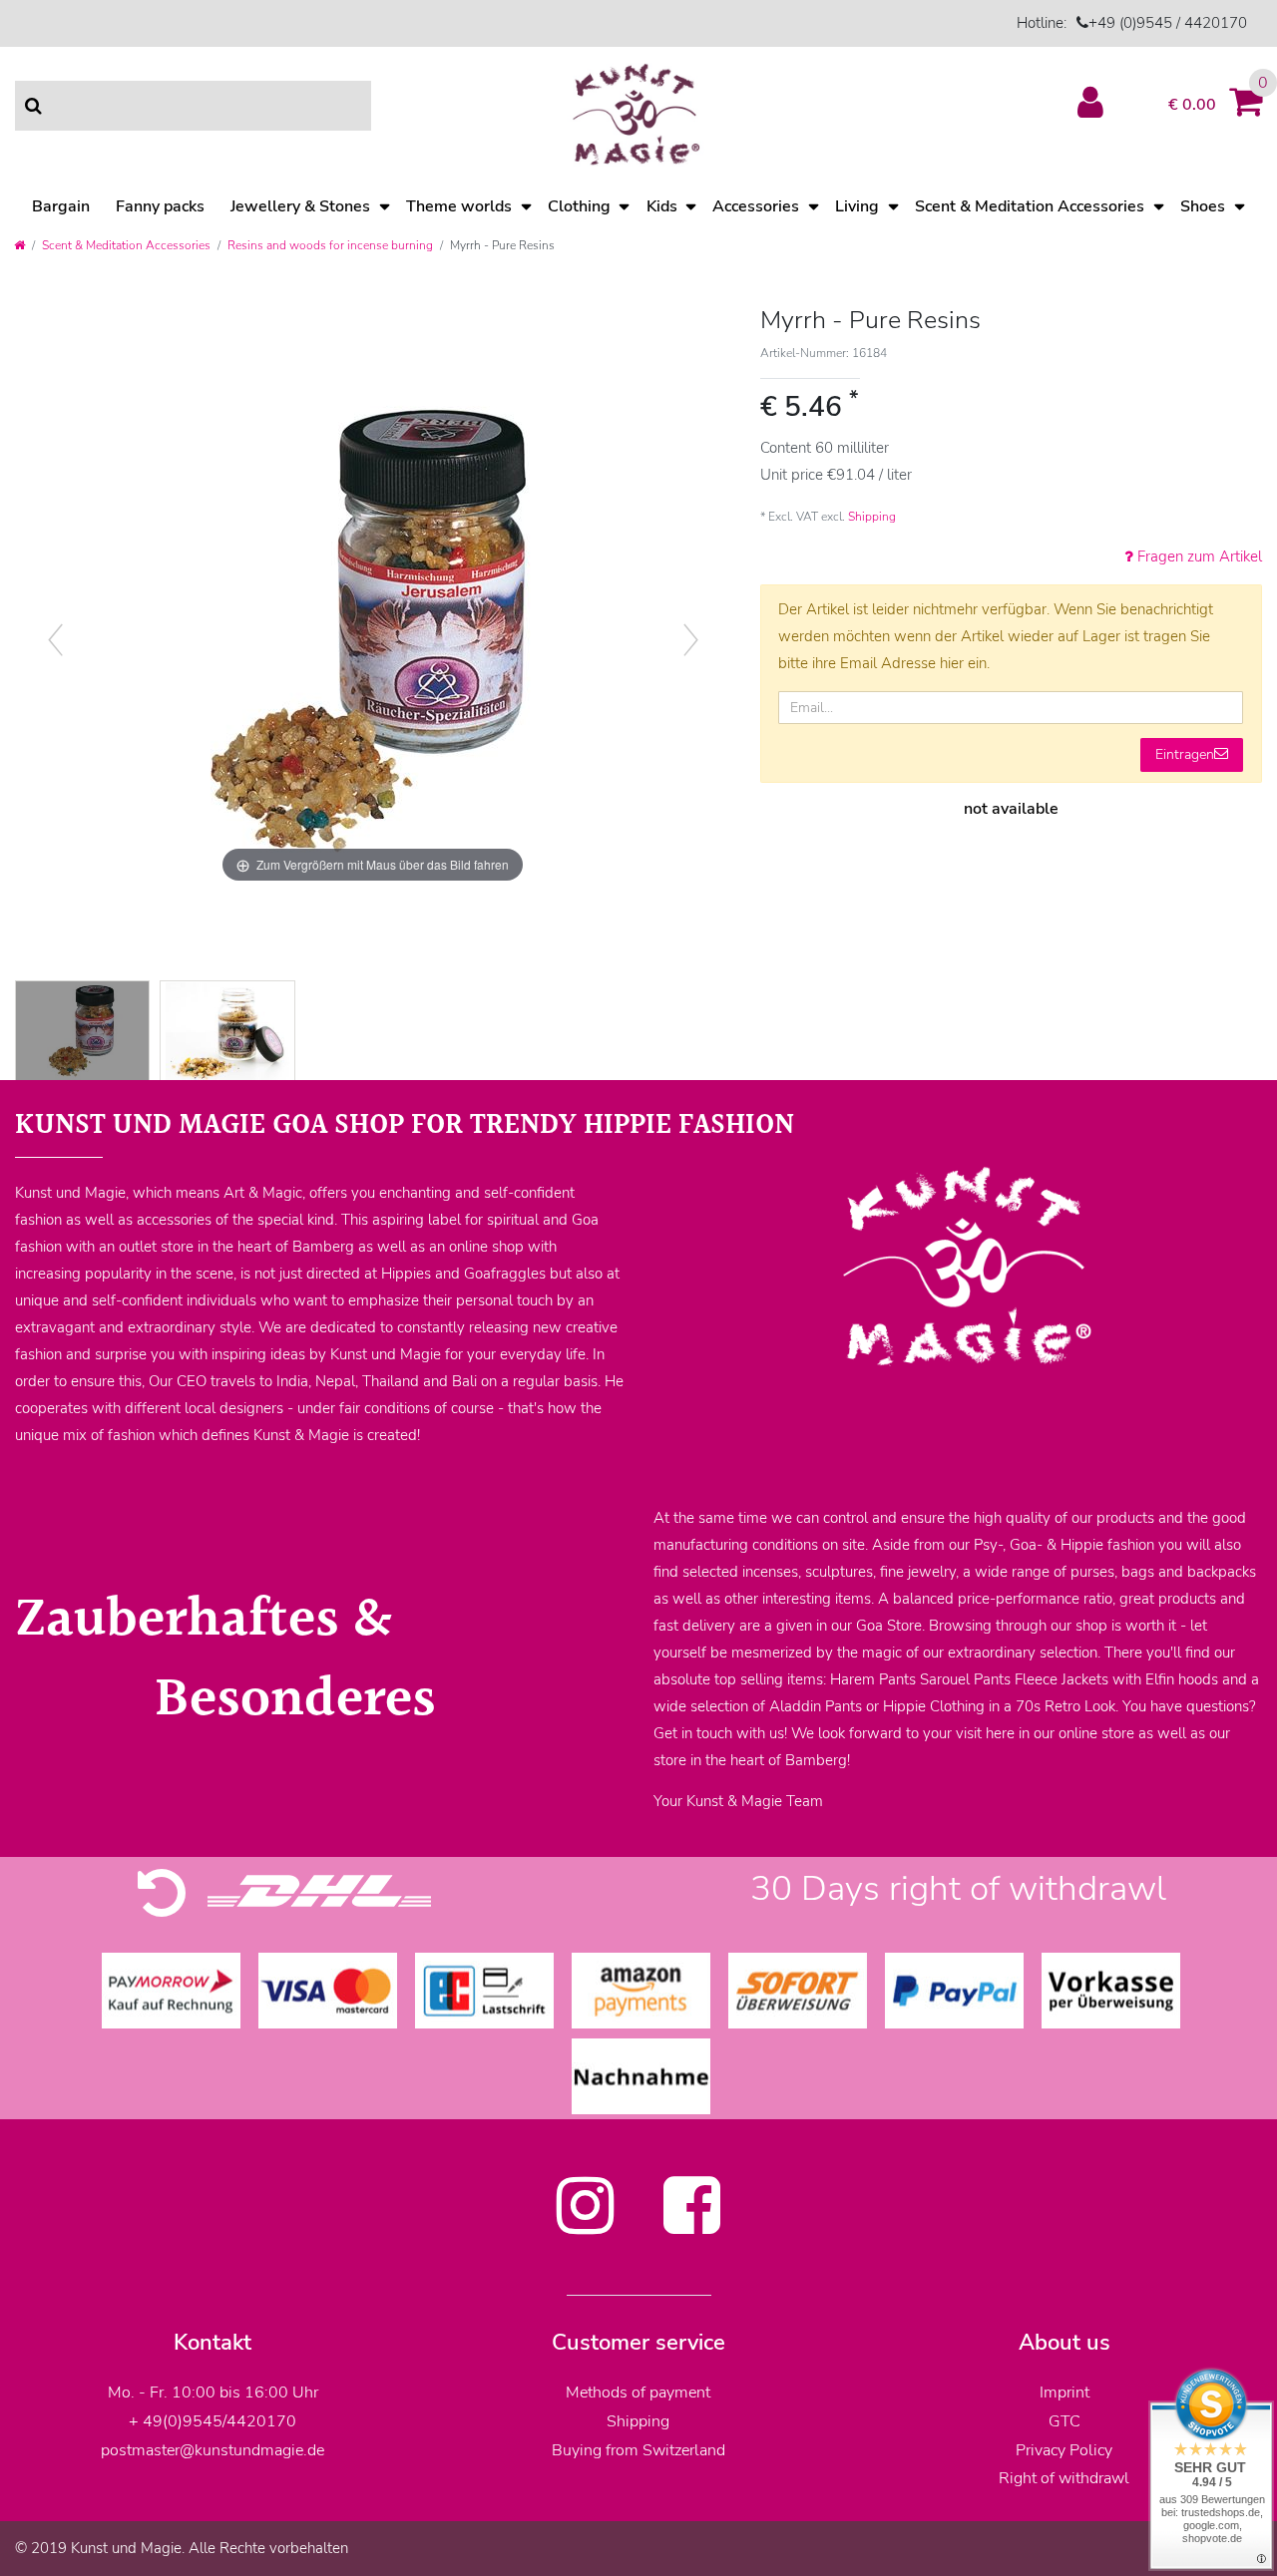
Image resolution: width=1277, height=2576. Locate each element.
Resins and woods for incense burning (330, 245)
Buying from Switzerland (638, 2450)
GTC (1064, 2421)
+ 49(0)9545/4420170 (213, 2421)
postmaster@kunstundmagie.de (213, 2450)
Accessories (756, 206)
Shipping (872, 517)
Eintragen (1185, 754)
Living (857, 206)
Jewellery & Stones (300, 206)
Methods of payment (638, 2392)
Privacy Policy (1064, 2450)
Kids (662, 206)
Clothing (579, 206)
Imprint (1064, 2392)
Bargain (61, 206)
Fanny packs (160, 206)
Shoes (1203, 206)
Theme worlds (459, 206)
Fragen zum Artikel (1198, 556)
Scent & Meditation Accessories (1030, 206)
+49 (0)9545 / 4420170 (1168, 23)
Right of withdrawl (1064, 2478)
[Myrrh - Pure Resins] (82, 1033)
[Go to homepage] (19, 245)
